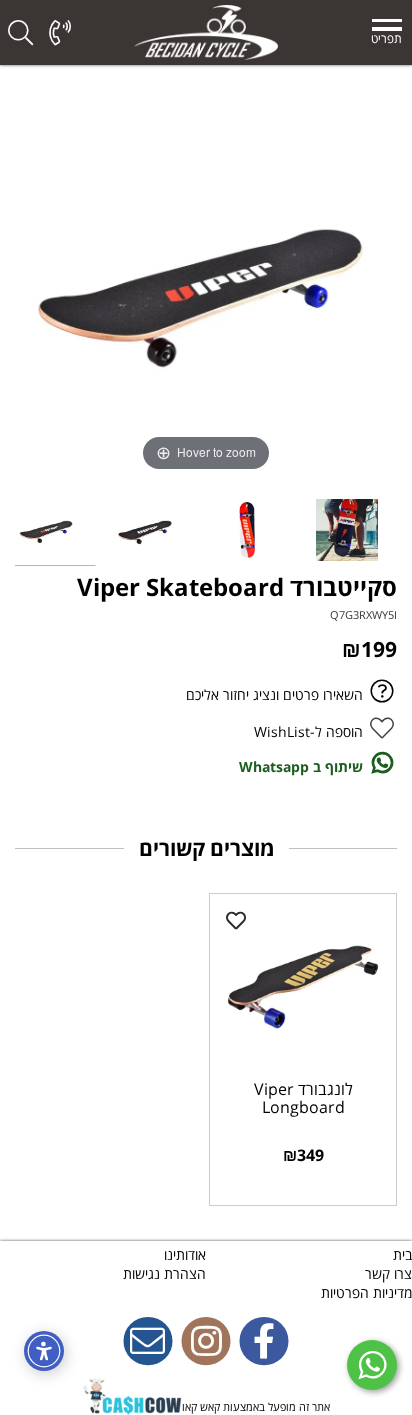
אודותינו (185, 1254)
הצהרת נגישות (164, 1273)
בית (402, 1254)
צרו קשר (388, 1273)
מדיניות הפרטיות (366, 1292)
